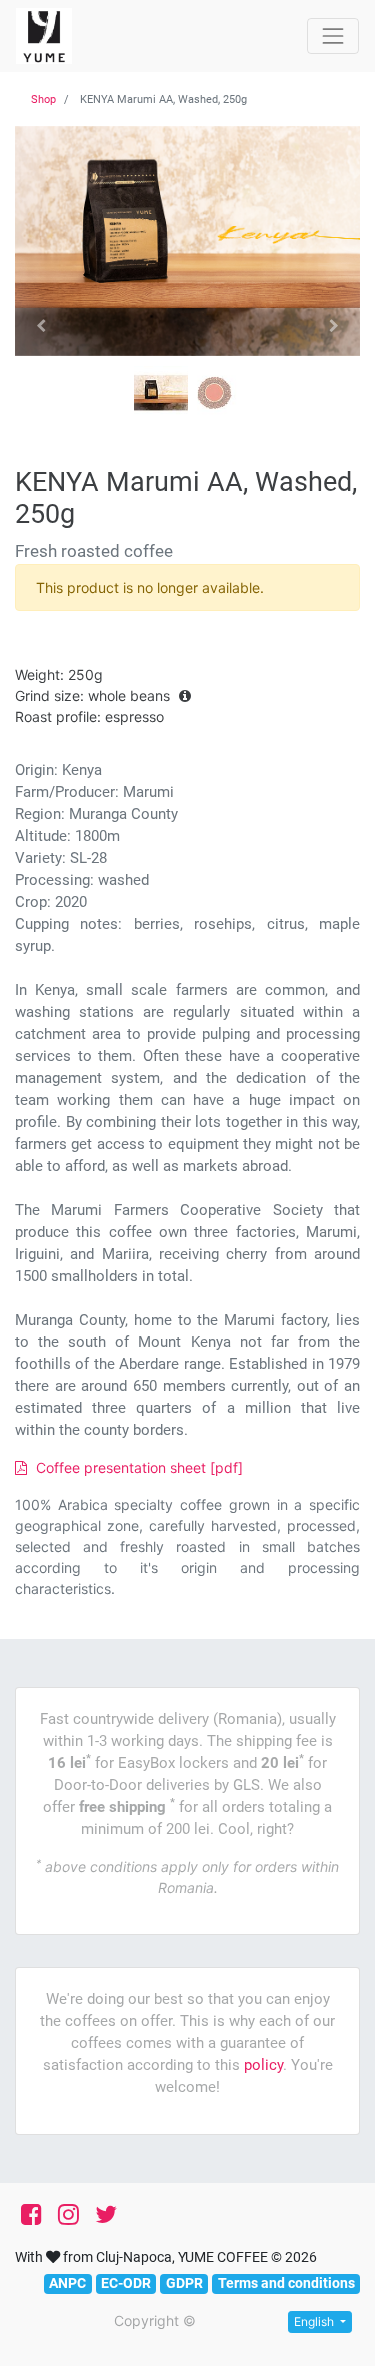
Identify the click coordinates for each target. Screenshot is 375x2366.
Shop (43, 99)
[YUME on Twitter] (106, 2215)
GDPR (184, 2283)
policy (263, 2065)
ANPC (67, 2283)
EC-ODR (126, 2283)
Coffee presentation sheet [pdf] (137, 1467)
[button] (41, 326)
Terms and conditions (286, 2283)
